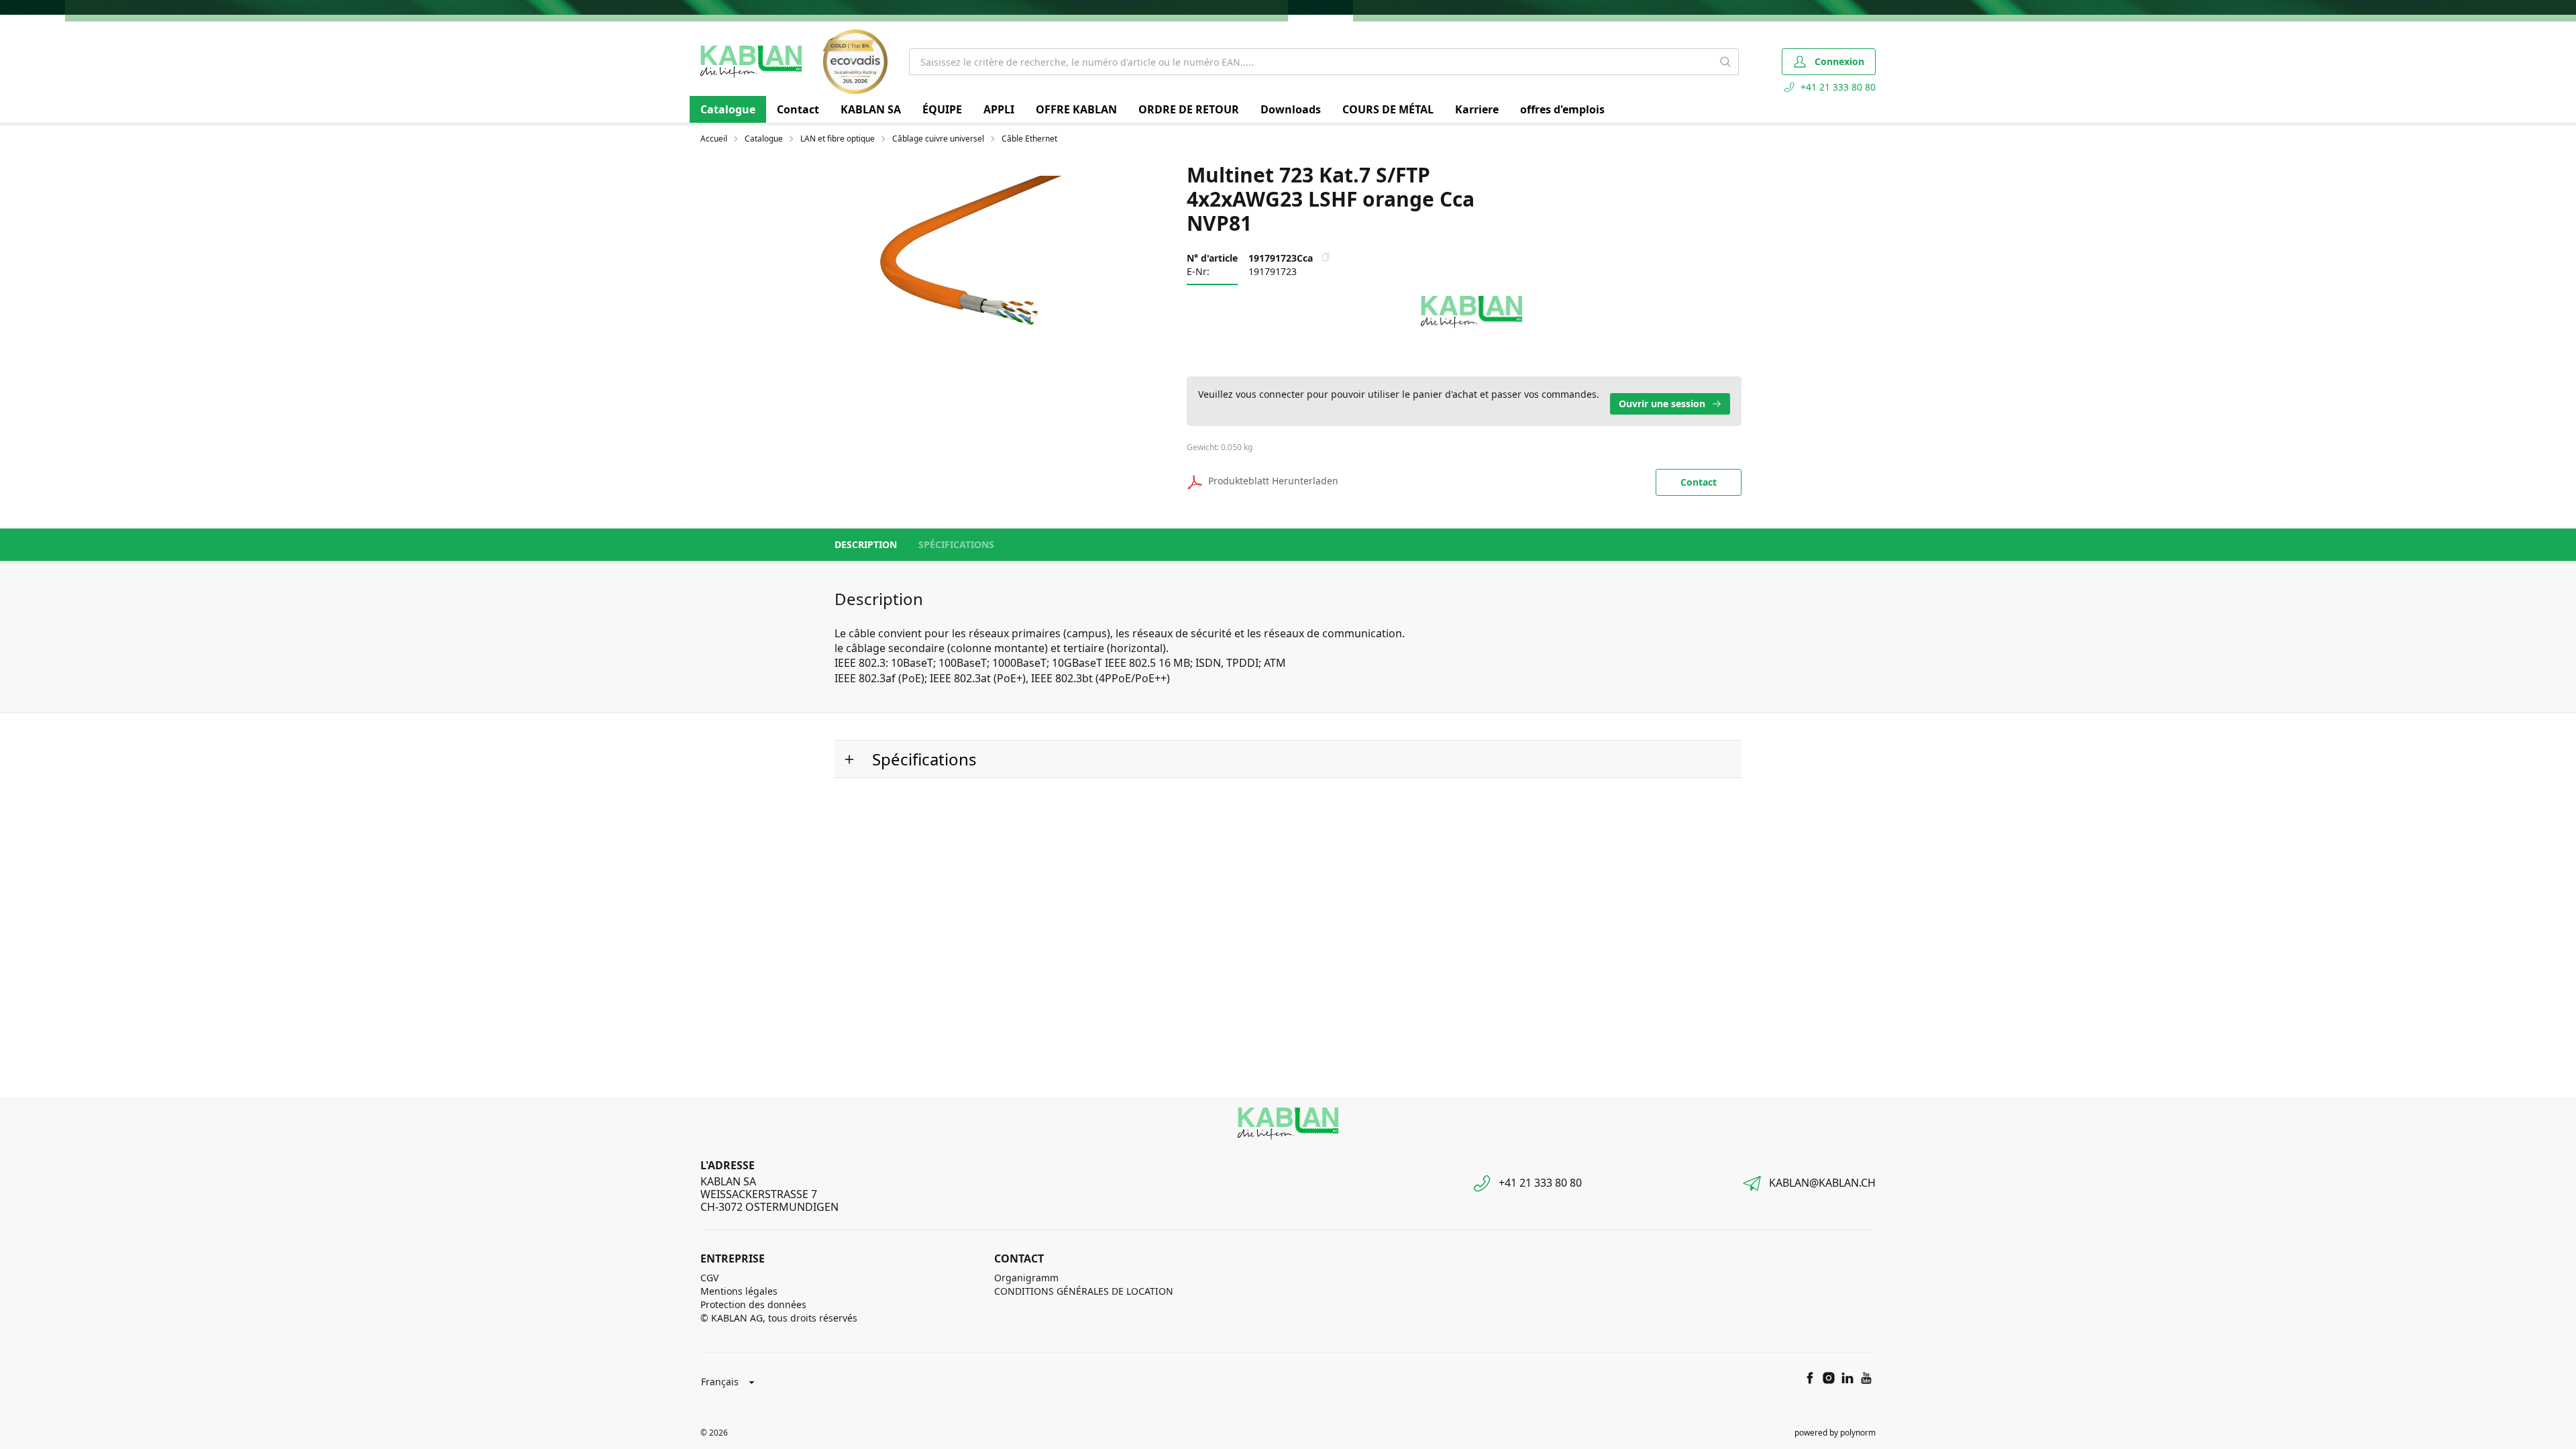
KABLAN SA (871, 109)
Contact (798, 109)
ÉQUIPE (942, 109)
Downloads (1291, 109)
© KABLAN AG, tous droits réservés (779, 1318)
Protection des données (753, 1304)
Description (866, 544)
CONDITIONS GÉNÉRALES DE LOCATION (1084, 1291)
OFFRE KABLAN (1076, 109)
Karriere (1477, 109)
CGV (709, 1278)
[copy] (1326, 257)
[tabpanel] (965, 261)
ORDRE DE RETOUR (1189, 109)
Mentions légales (739, 1291)
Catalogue (728, 109)
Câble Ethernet (1029, 139)
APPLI (999, 109)
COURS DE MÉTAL (1388, 109)
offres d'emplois (1562, 109)
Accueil (714, 139)
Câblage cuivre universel (938, 139)
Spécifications (956, 544)
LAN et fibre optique (838, 139)
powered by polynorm (1835, 1433)
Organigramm (1026, 1278)
